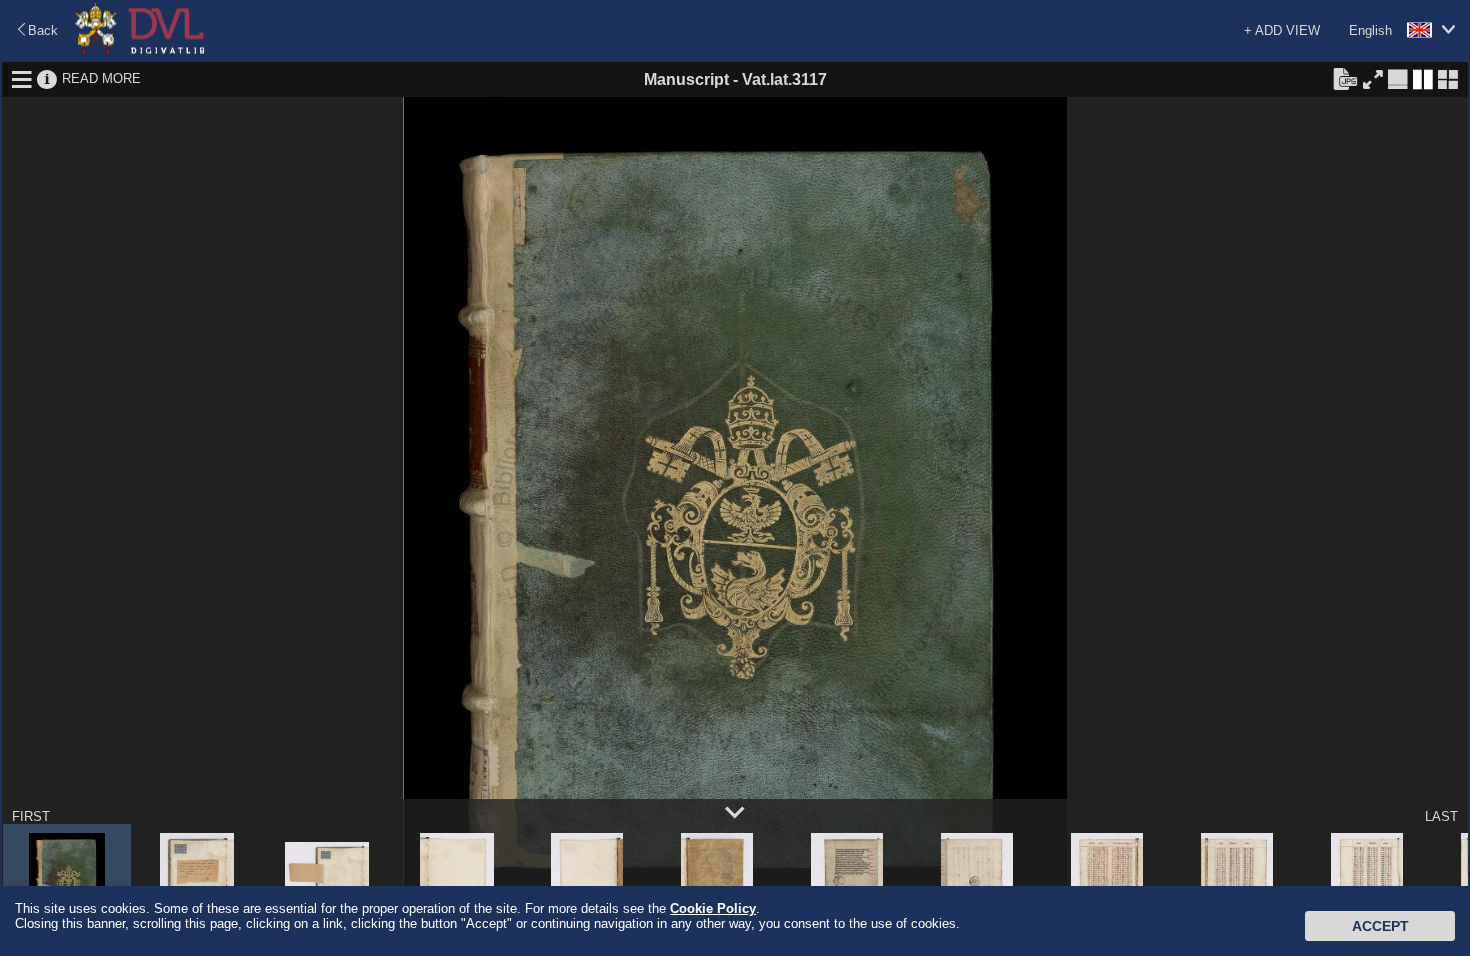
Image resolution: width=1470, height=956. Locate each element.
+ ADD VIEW (1282, 30)
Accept (1380, 926)
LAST (1441, 816)
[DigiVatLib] (140, 50)
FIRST (31, 816)
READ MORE (101, 78)
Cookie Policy (713, 908)
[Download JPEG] (1345, 78)
